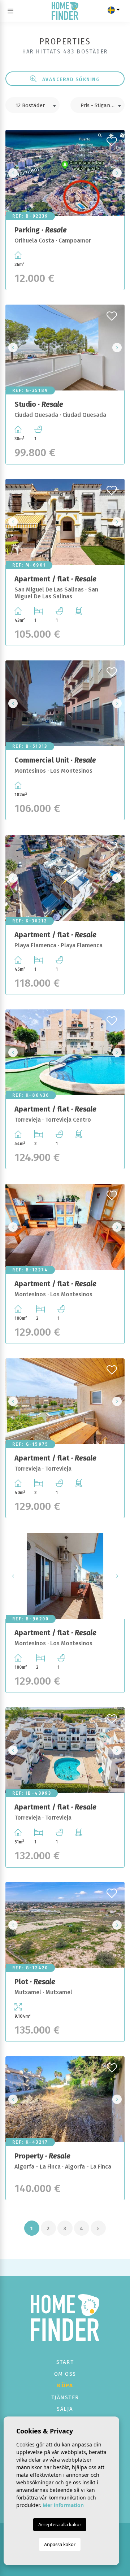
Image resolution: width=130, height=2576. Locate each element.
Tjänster (65, 2397)
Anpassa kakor (60, 2544)
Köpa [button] (65, 2385)
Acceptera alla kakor (60, 2524)
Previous (13, 173)
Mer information (63, 2505)
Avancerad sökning (70, 79)
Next (117, 173)
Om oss (65, 2374)
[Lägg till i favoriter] (113, 139)
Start (65, 2362)
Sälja (65, 2409)
